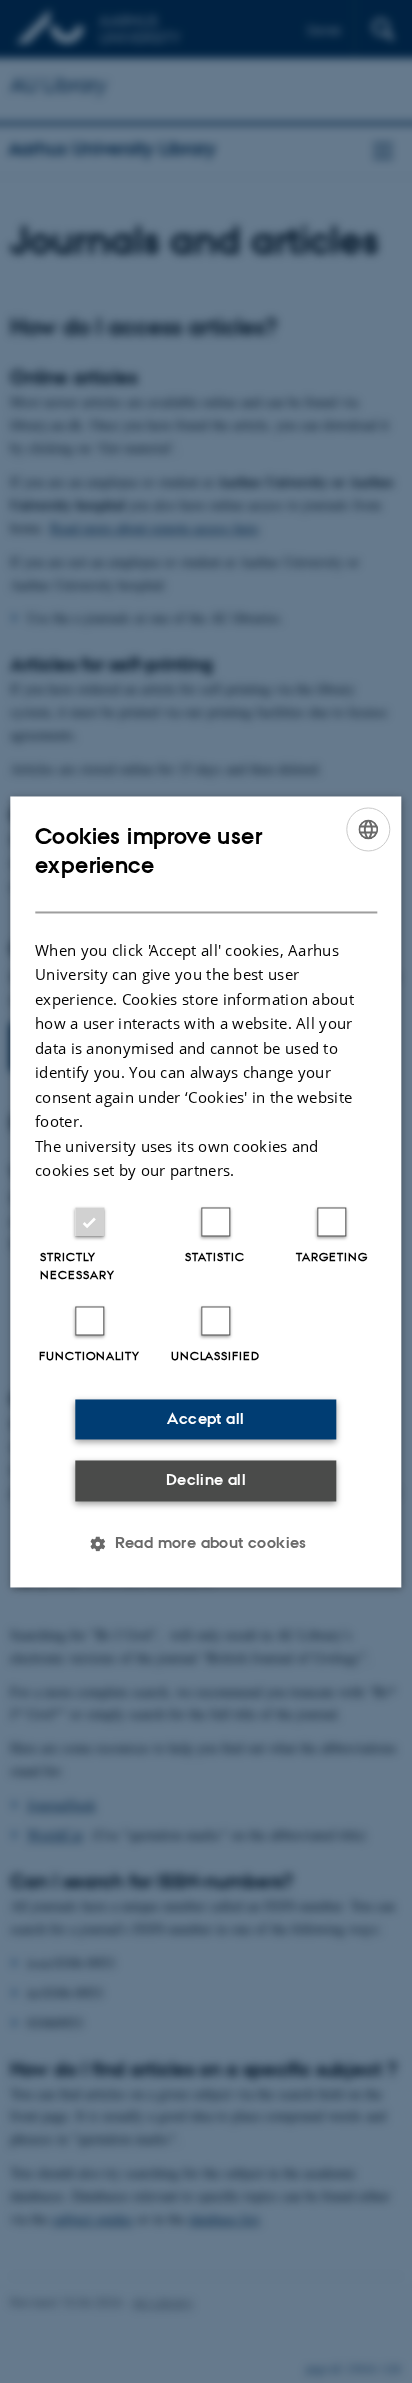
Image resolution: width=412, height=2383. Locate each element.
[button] (206, 1543)
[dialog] (205, 1191)
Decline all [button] (206, 1480)
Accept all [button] (205, 1418)
